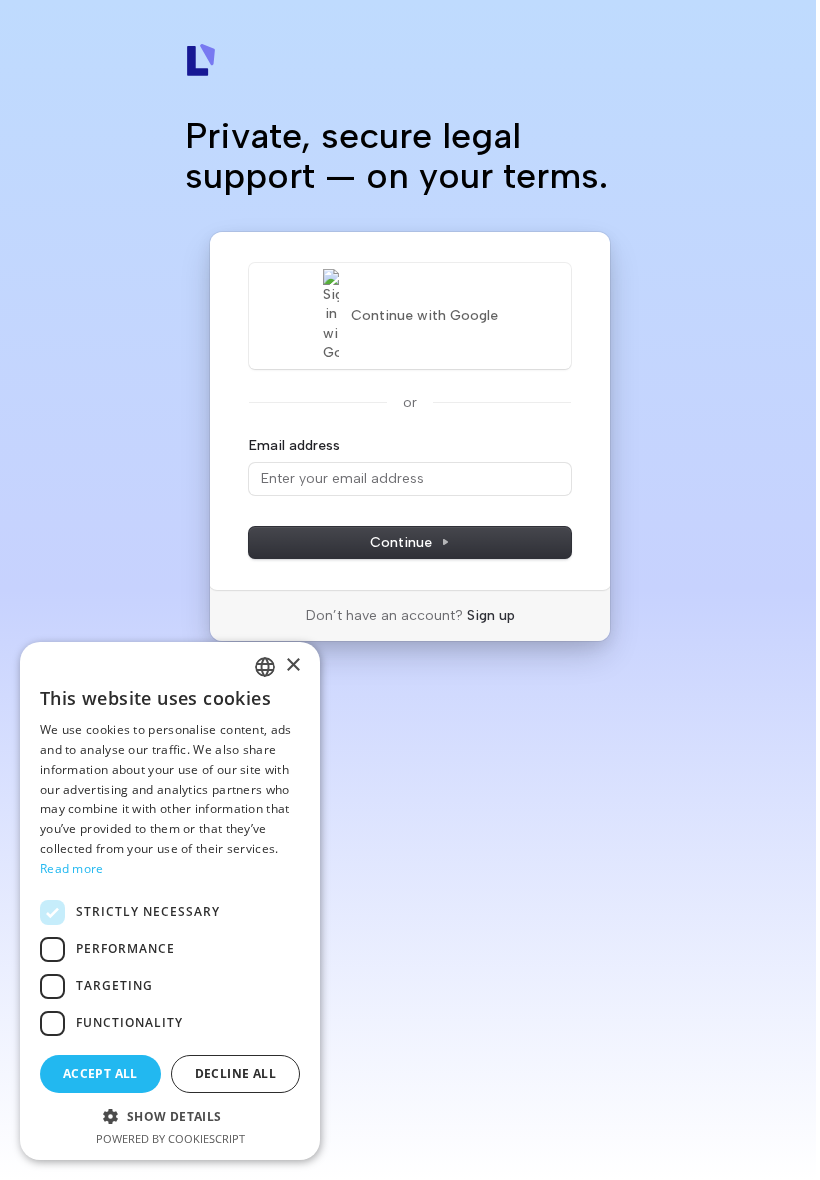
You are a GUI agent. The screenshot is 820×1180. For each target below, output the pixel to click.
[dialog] (170, 901)
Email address (294, 445)
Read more (72, 868)
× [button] (292, 665)
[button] (170, 1116)
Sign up (491, 615)
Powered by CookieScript (170, 1138)
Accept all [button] (100, 1073)
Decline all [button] (235, 1073)
